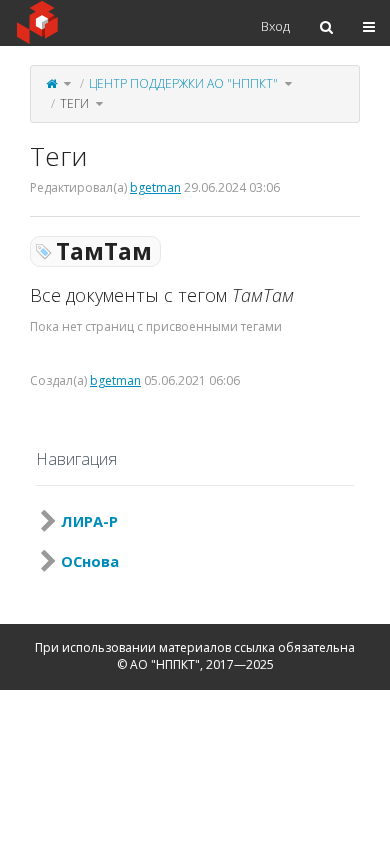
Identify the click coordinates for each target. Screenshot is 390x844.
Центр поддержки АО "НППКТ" (183, 83)
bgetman (155, 187)
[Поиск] (326, 27)
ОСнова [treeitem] (90, 561)
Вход (275, 26)
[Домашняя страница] (51, 83)
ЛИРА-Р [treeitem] (89, 521)
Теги (74, 103)
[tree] (195, 541)
